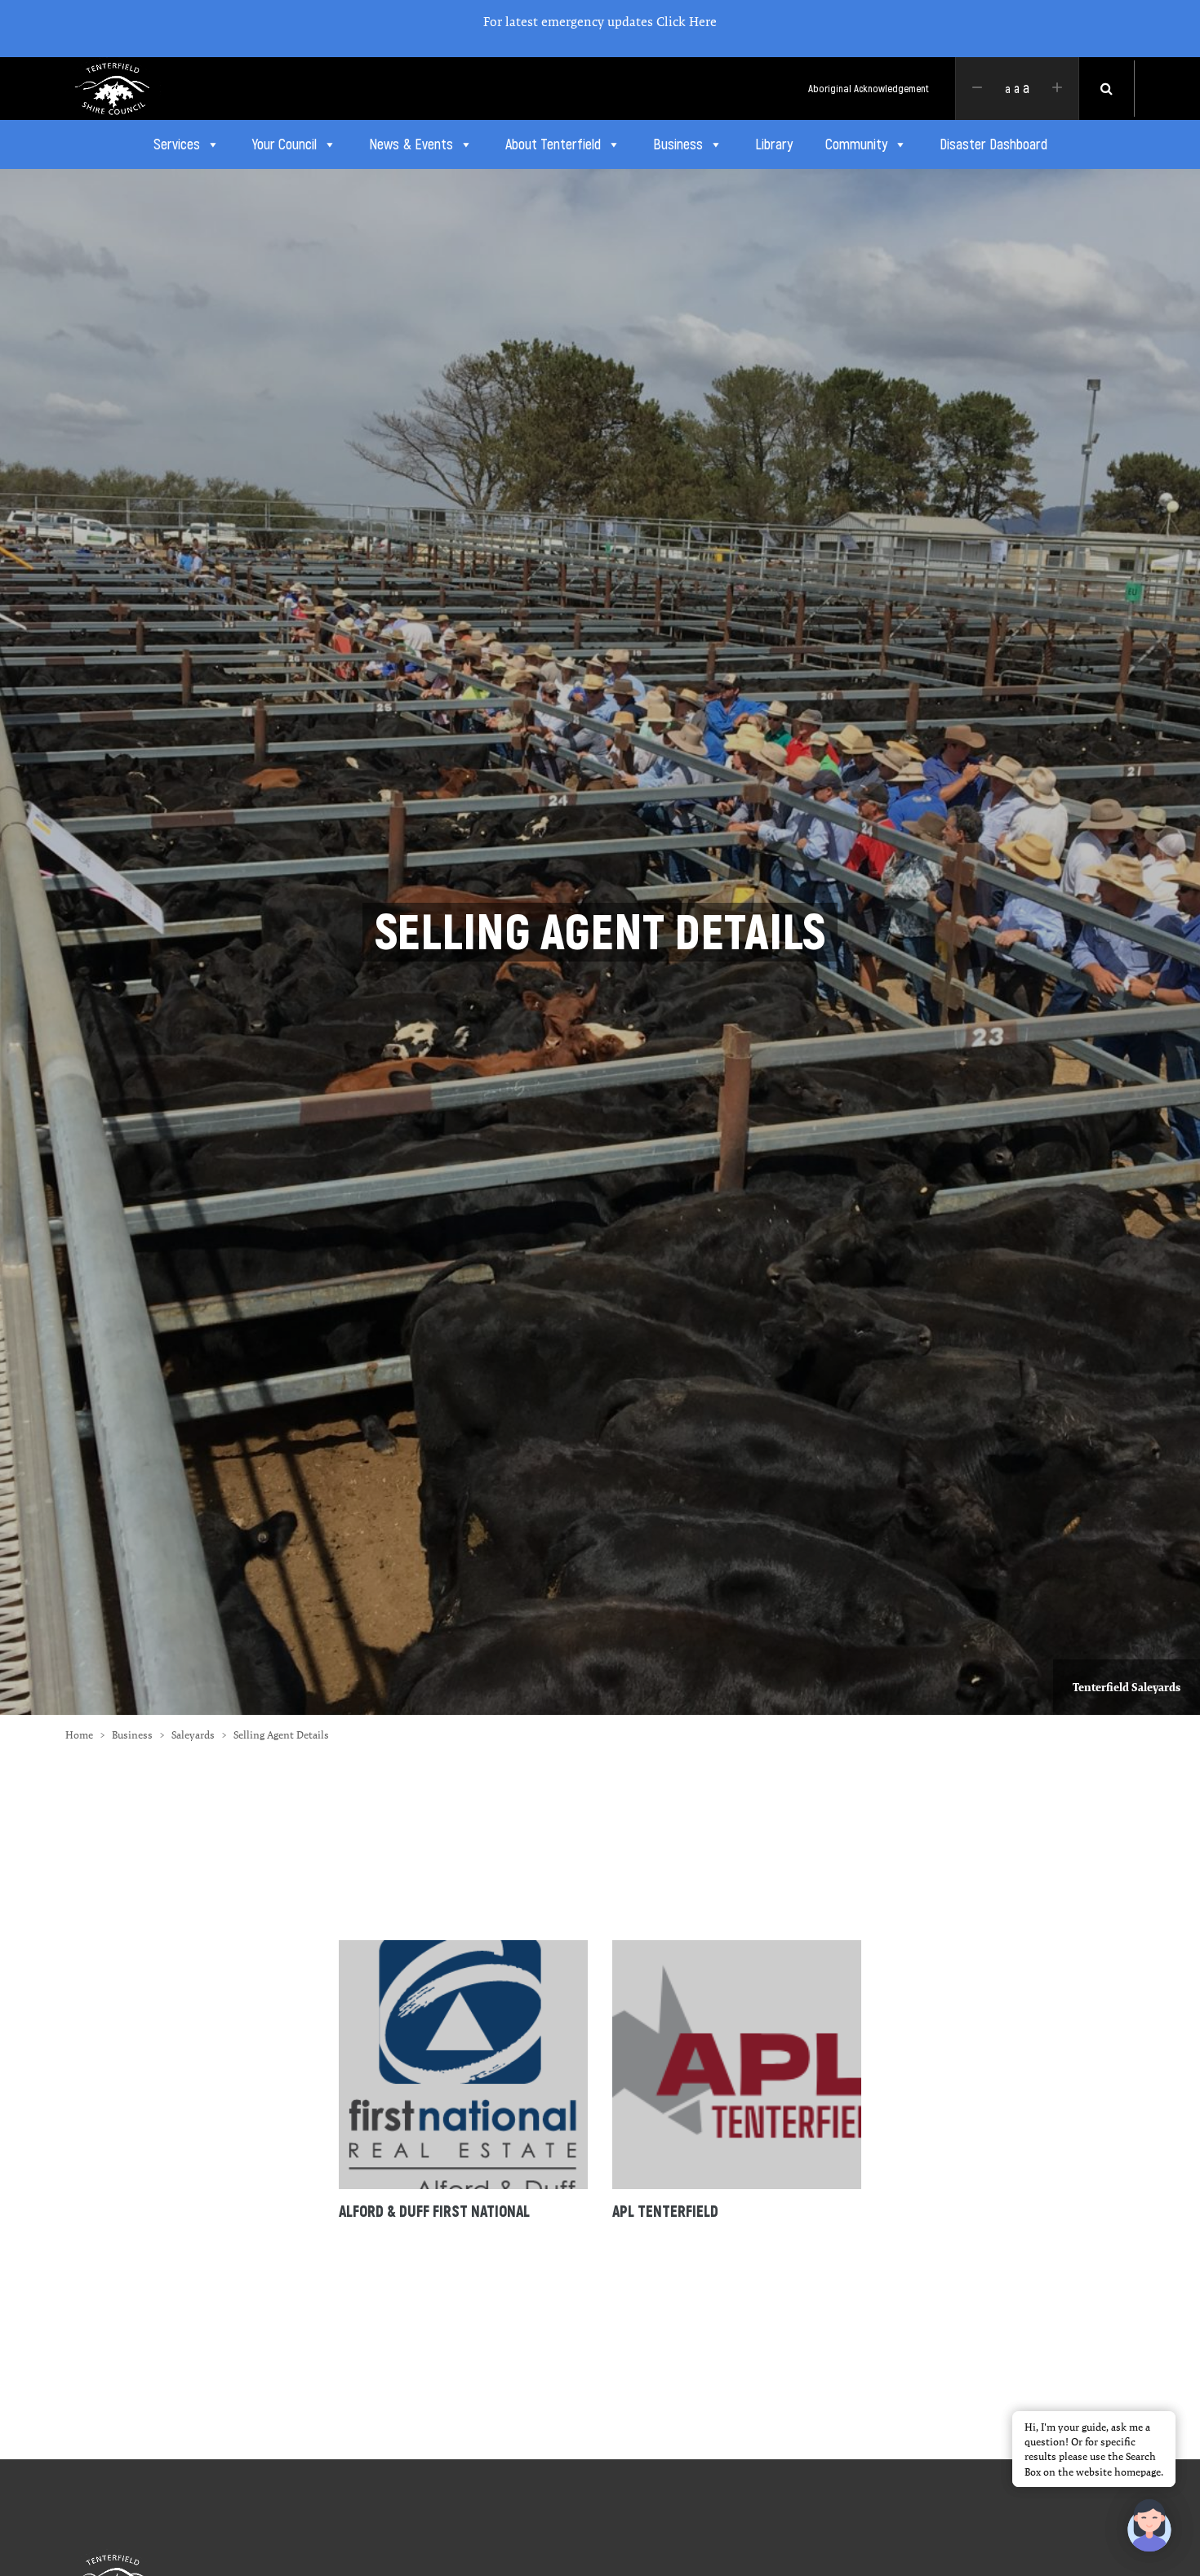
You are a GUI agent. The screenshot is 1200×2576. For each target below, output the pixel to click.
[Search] (1107, 89)
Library (774, 144)
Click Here (687, 22)
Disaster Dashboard (993, 144)
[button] (1149, 2525)
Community (856, 144)
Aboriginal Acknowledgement (869, 89)
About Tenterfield (553, 144)
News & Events (411, 144)
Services (177, 144)
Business (678, 144)
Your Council (284, 144)
